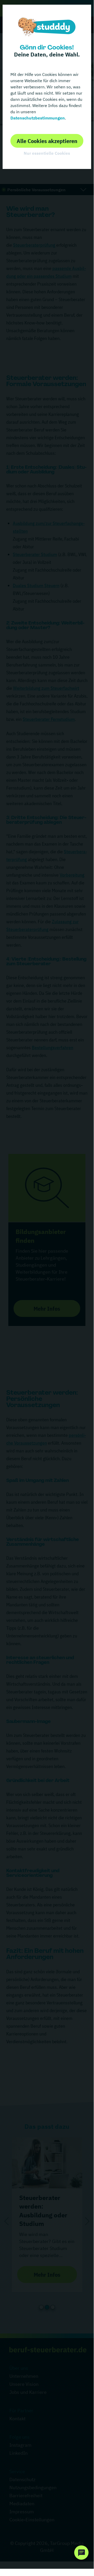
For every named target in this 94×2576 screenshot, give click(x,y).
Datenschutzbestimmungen (38, 118)
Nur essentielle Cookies (47, 153)
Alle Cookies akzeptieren (47, 141)
